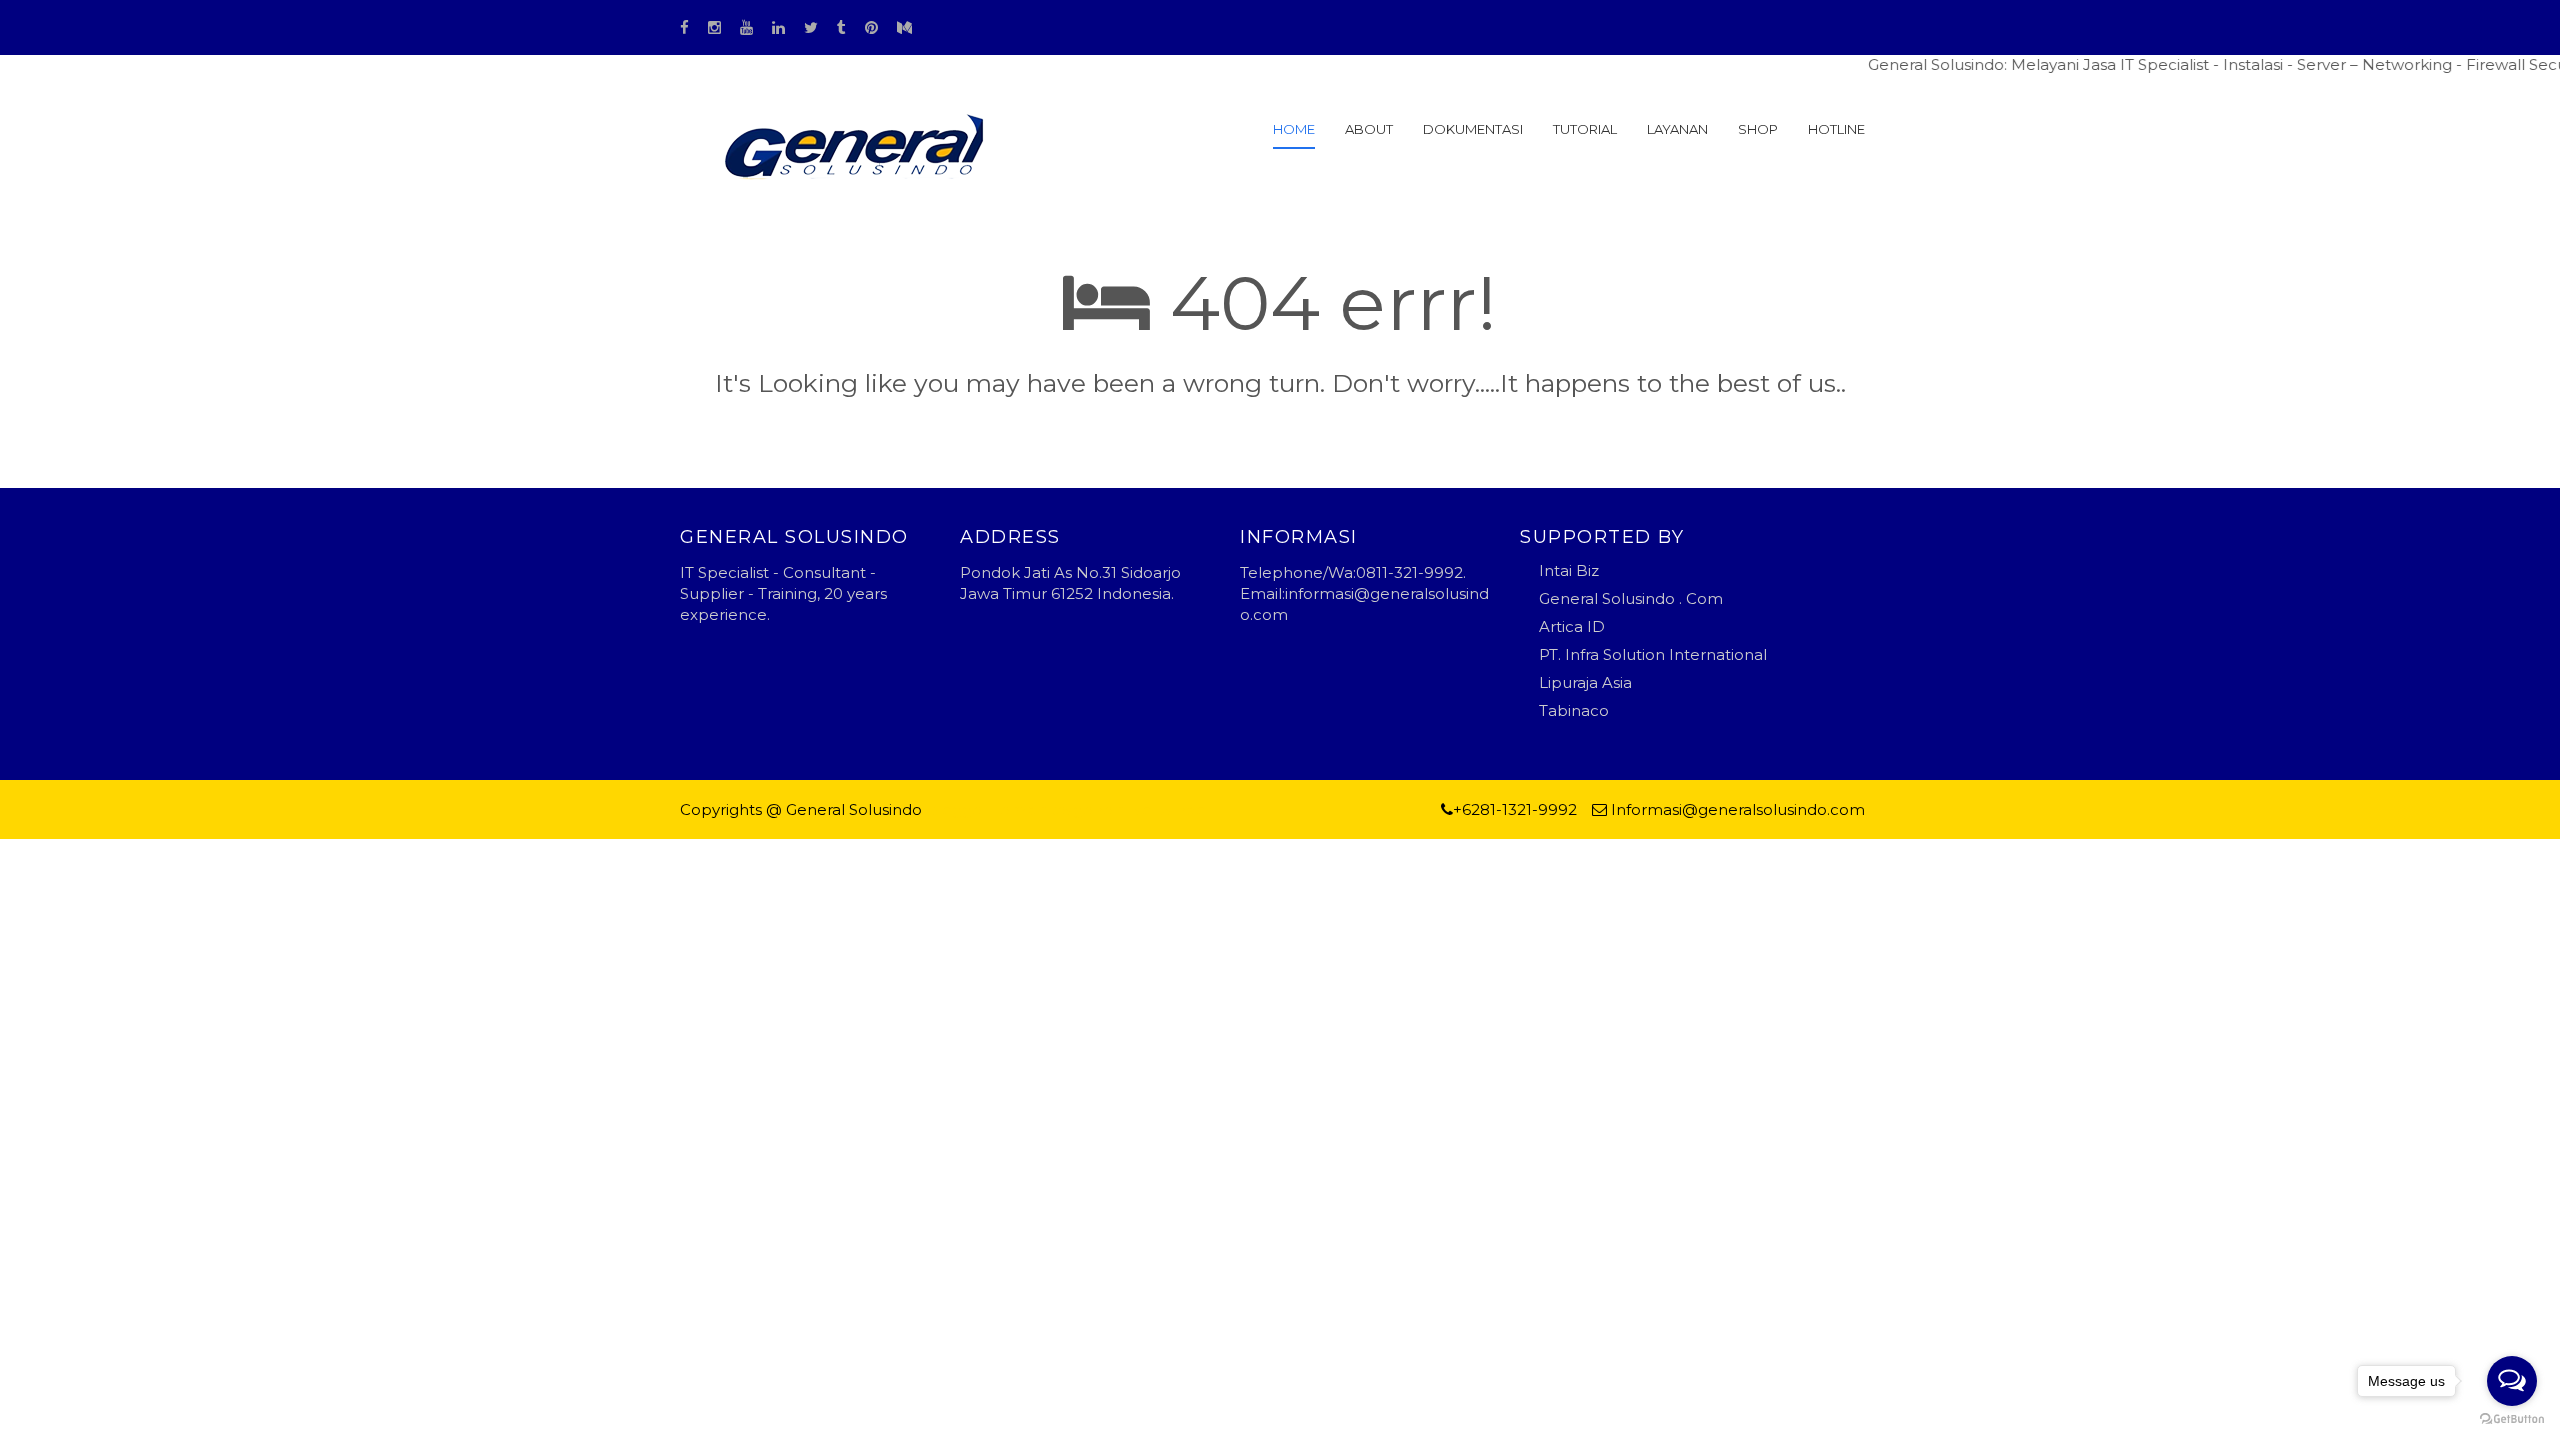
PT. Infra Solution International (1653, 654)
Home (1294, 129)
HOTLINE (1836, 129)
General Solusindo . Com (1631, 598)
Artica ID (1572, 626)
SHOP (1758, 129)
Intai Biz (1569, 570)
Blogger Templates (999, 809)
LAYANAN (1677, 129)
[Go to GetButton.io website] (2512, 1419)
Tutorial (1585, 129)
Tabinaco (1574, 710)
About (1369, 129)
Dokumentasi (1473, 129)
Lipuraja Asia (1585, 682)
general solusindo (1139, 809)
